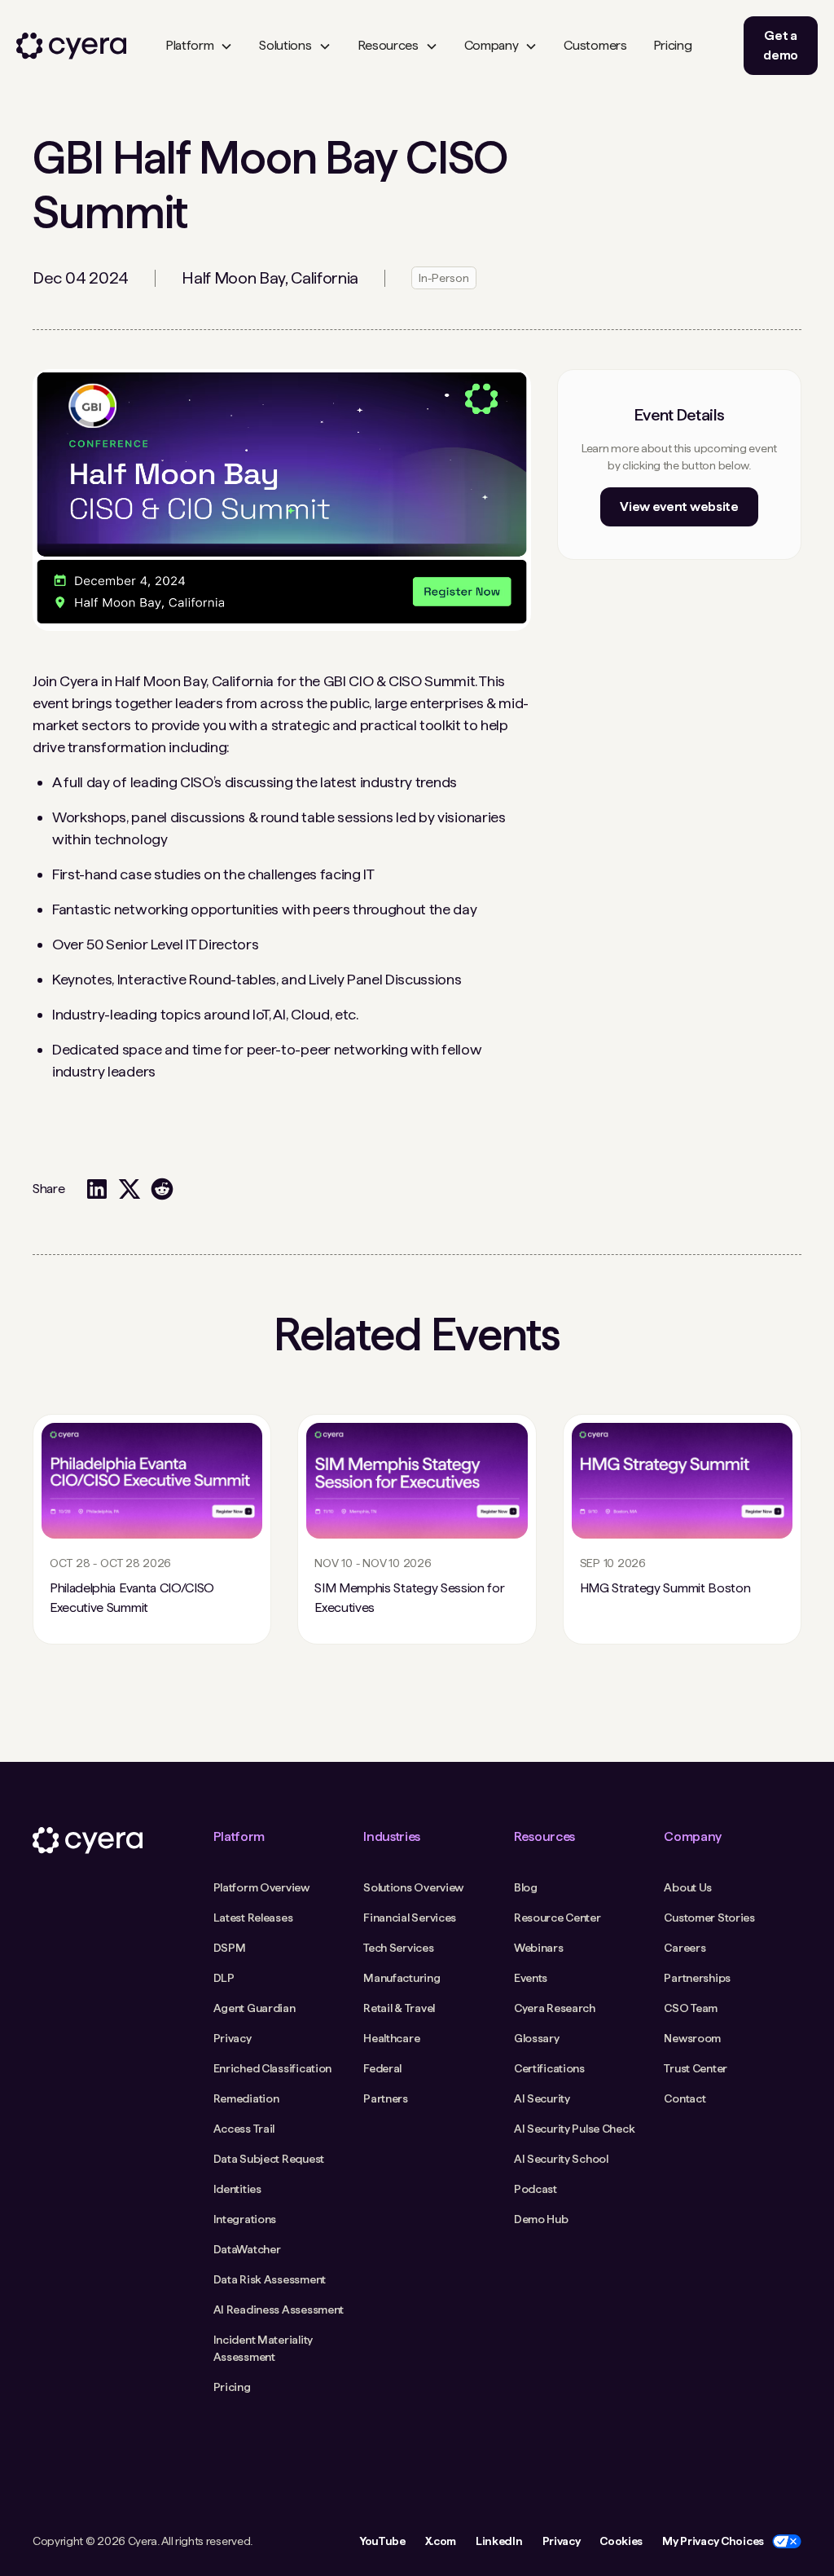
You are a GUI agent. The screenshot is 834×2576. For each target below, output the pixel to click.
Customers (595, 45)
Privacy (562, 2541)
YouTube (382, 2541)
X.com (441, 2541)
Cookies (621, 2541)
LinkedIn (499, 2541)
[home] (71, 46)
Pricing (673, 45)
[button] (199, 46)
